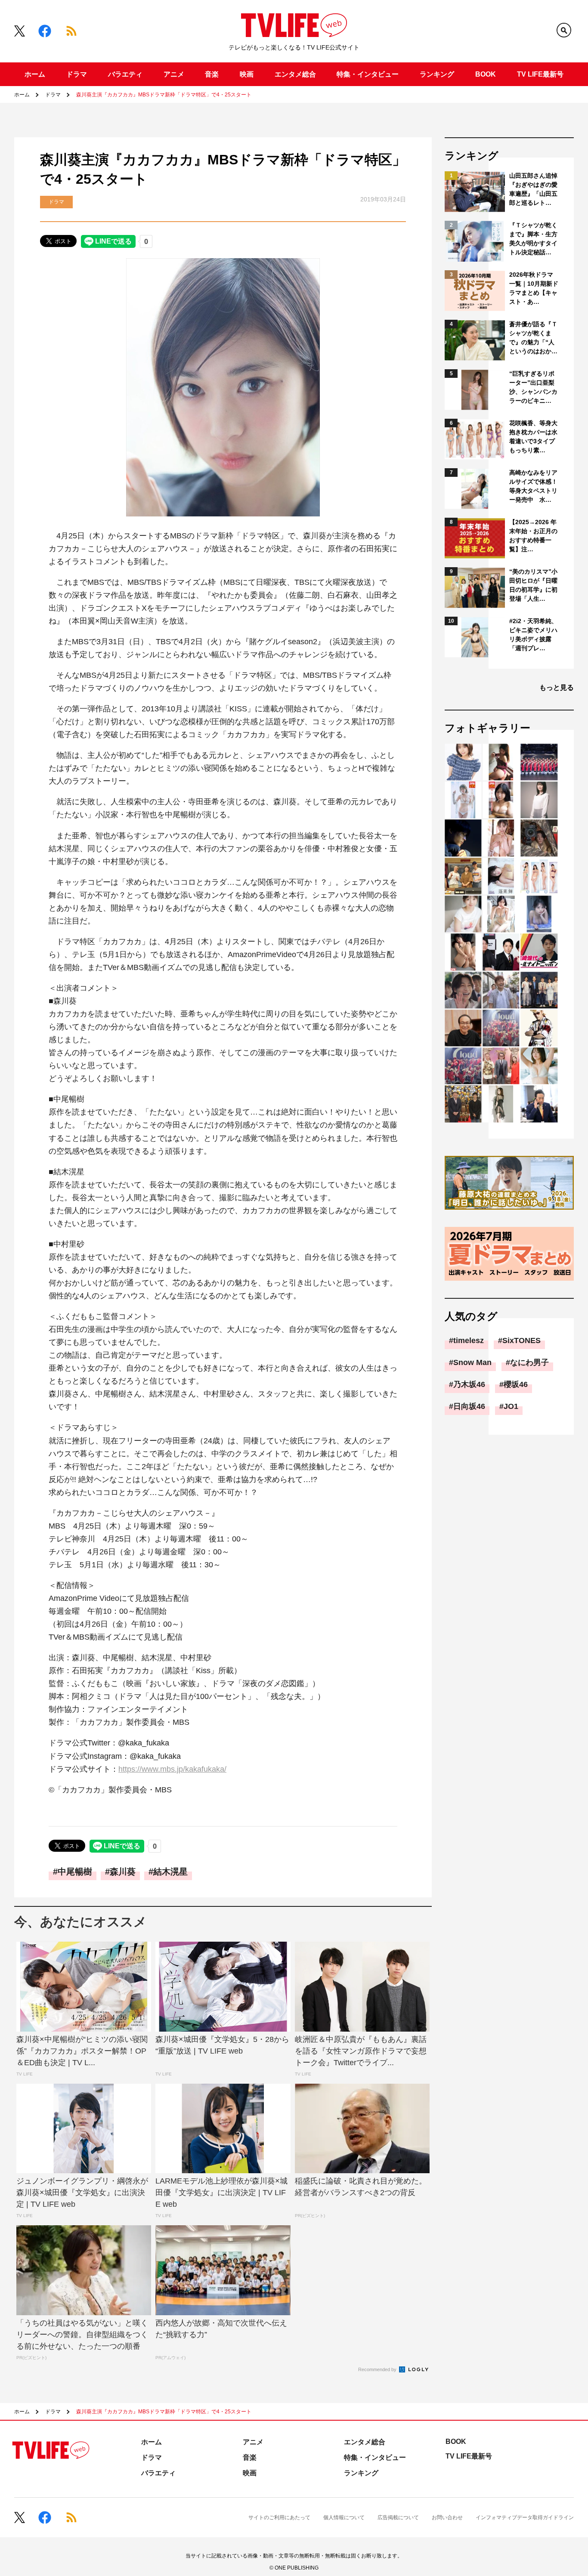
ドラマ (77, 74)
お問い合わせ (447, 2517)
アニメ (174, 74)
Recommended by (378, 2369)
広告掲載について (398, 2517)
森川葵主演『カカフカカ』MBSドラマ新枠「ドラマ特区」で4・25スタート (164, 95)
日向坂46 (469, 1406)
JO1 (511, 1406)
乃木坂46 (469, 1384)
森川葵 (123, 1872)
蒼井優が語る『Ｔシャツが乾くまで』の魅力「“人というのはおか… (533, 338)
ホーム (35, 74)
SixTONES (521, 1341)
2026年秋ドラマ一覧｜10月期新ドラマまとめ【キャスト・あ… (534, 288)
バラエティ (125, 74)
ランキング (437, 74)
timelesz (469, 1341)
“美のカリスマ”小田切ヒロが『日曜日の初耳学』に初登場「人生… (533, 585)
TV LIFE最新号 (540, 74)
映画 (247, 74)
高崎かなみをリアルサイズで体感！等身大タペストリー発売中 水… (533, 486)
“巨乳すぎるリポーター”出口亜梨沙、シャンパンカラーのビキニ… (533, 387)
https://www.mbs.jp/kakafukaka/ (172, 1769)
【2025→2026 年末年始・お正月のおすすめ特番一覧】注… (533, 536)
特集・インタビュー (368, 74)
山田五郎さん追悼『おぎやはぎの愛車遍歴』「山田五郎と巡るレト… (533, 189)
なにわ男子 (529, 1362)
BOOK (486, 74)
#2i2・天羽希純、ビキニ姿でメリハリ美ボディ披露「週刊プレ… (533, 635)
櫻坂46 (516, 1384)
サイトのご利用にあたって (279, 2517)
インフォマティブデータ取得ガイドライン (525, 2517)
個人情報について (344, 2517)
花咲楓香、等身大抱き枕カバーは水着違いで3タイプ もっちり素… (534, 437)
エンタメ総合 (295, 74)
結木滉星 (170, 1872)
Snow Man (472, 1362)
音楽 (212, 74)
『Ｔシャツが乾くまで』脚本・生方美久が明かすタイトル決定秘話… (533, 239)
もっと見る (557, 687)
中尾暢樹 (75, 1872)
